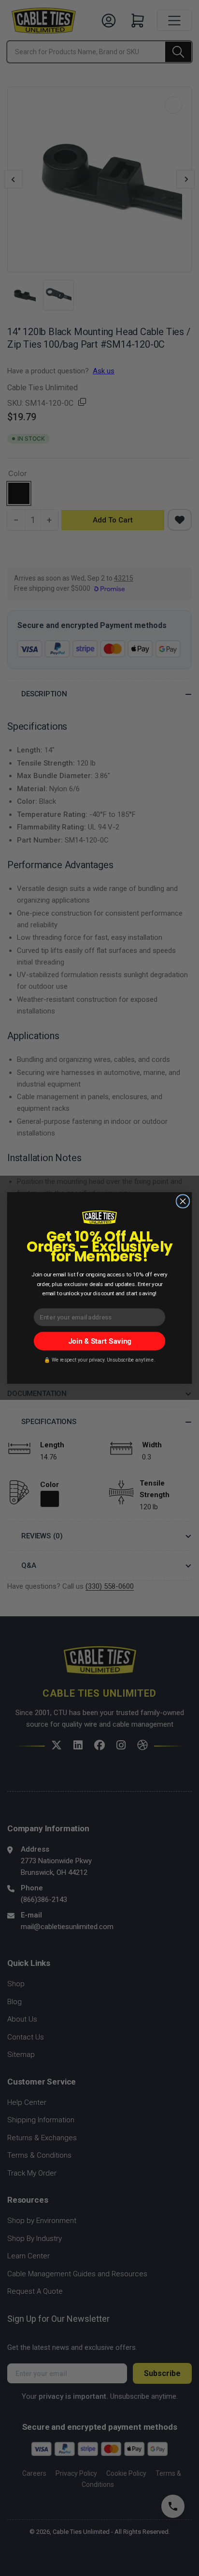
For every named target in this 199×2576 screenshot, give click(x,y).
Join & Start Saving (100, 1341)
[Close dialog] (183, 1201)
